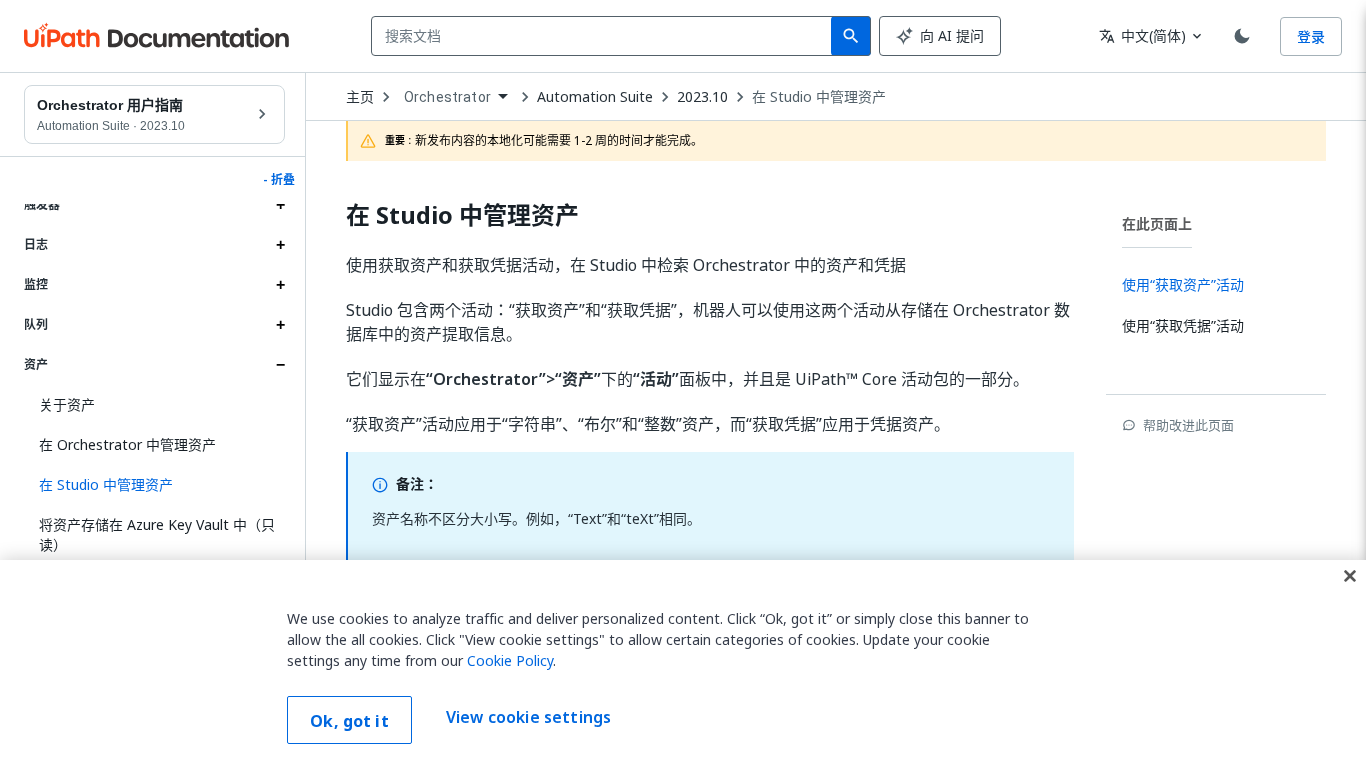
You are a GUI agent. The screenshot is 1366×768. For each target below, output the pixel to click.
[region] (683, 664)
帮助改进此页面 (1188, 425)
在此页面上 (1157, 223)
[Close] (1350, 576)
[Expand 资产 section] (280, 365)
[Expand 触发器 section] (280, 205)
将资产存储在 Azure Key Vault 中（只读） (157, 534)
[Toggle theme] (1242, 36)
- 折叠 (279, 180)
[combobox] (605, 36)
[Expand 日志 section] (280, 245)
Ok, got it (349, 721)
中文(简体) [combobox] (1142, 35)
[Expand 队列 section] (280, 325)
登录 (1311, 36)
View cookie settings (528, 718)
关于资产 (67, 404)
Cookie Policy (510, 660)
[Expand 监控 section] (280, 285)
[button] (154, 485)
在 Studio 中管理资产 (819, 97)
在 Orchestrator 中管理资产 (127, 444)
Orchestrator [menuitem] (447, 97)
